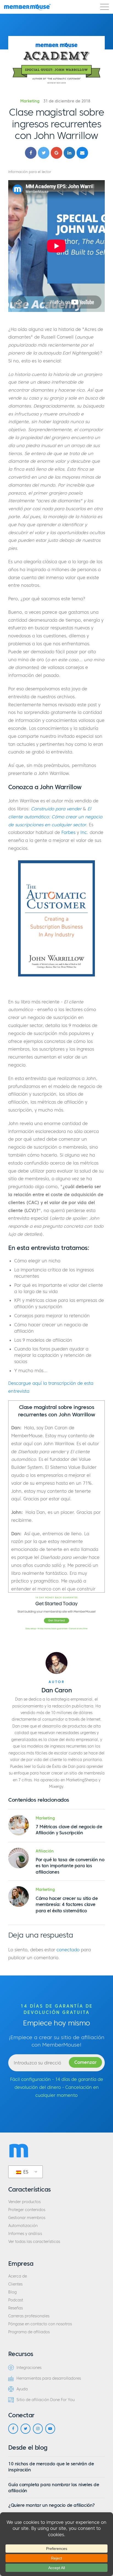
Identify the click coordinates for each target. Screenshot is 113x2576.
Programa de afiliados (29, 2332)
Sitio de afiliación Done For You (46, 2400)
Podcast (16, 2300)
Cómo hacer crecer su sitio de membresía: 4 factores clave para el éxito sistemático (67, 1904)
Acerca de (18, 2276)
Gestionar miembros (27, 2218)
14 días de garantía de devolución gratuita (57, 2009)
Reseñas (15, 2308)
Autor (57, 1682)
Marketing (30, 101)
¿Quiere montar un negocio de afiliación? (52, 2505)
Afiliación (45, 1851)
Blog (12, 2292)
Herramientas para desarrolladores (49, 2378)
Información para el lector (30, 172)
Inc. (84, 832)
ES (25, 2172)
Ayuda (22, 2389)
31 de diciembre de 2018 (67, 101)
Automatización (23, 2226)
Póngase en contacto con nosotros (40, 2324)
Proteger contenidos (27, 2210)
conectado (68, 1950)
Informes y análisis (25, 2234)
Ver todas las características (34, 2242)
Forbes (68, 832)
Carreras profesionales (29, 2316)
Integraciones (29, 2368)
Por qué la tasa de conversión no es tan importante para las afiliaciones (70, 1866)
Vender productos (24, 2202)
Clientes (15, 2284)
